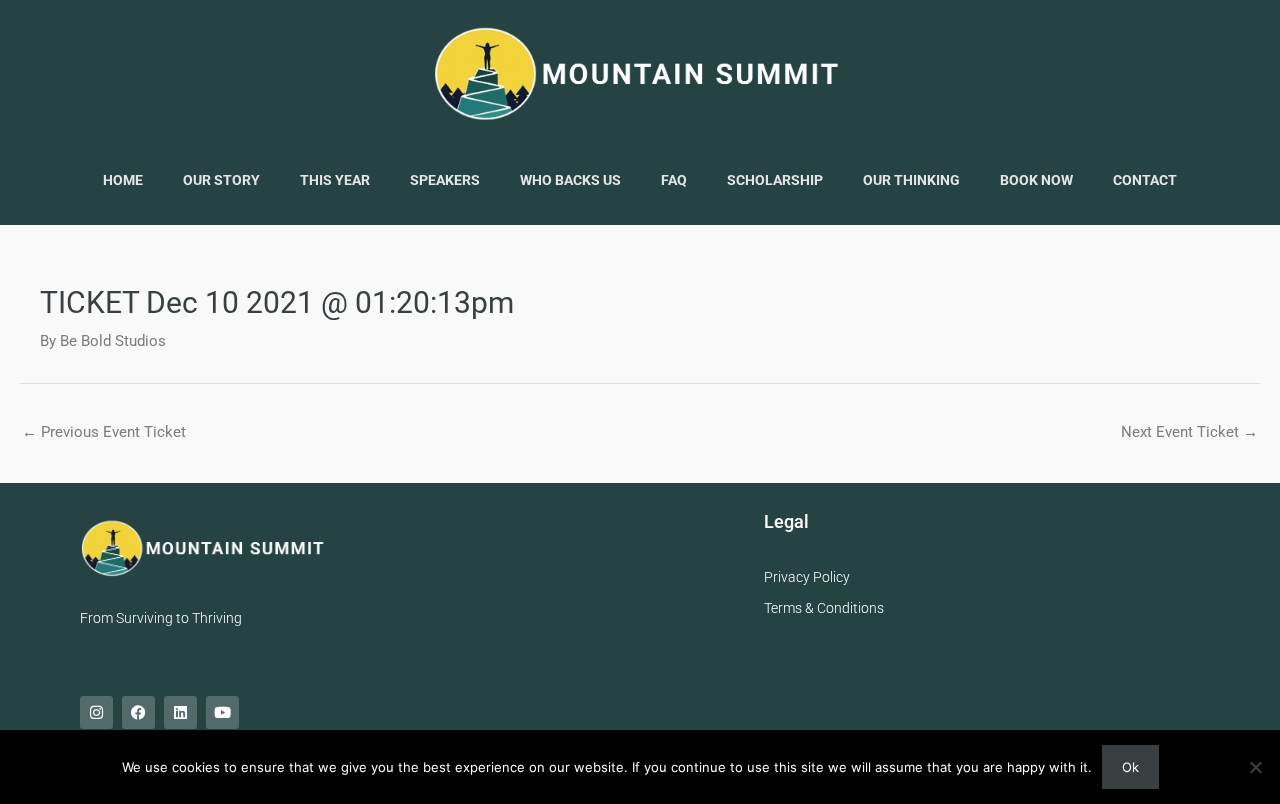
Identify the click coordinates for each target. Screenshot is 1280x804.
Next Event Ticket (1189, 432)
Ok (1130, 767)
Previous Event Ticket (104, 432)
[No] (1255, 767)
